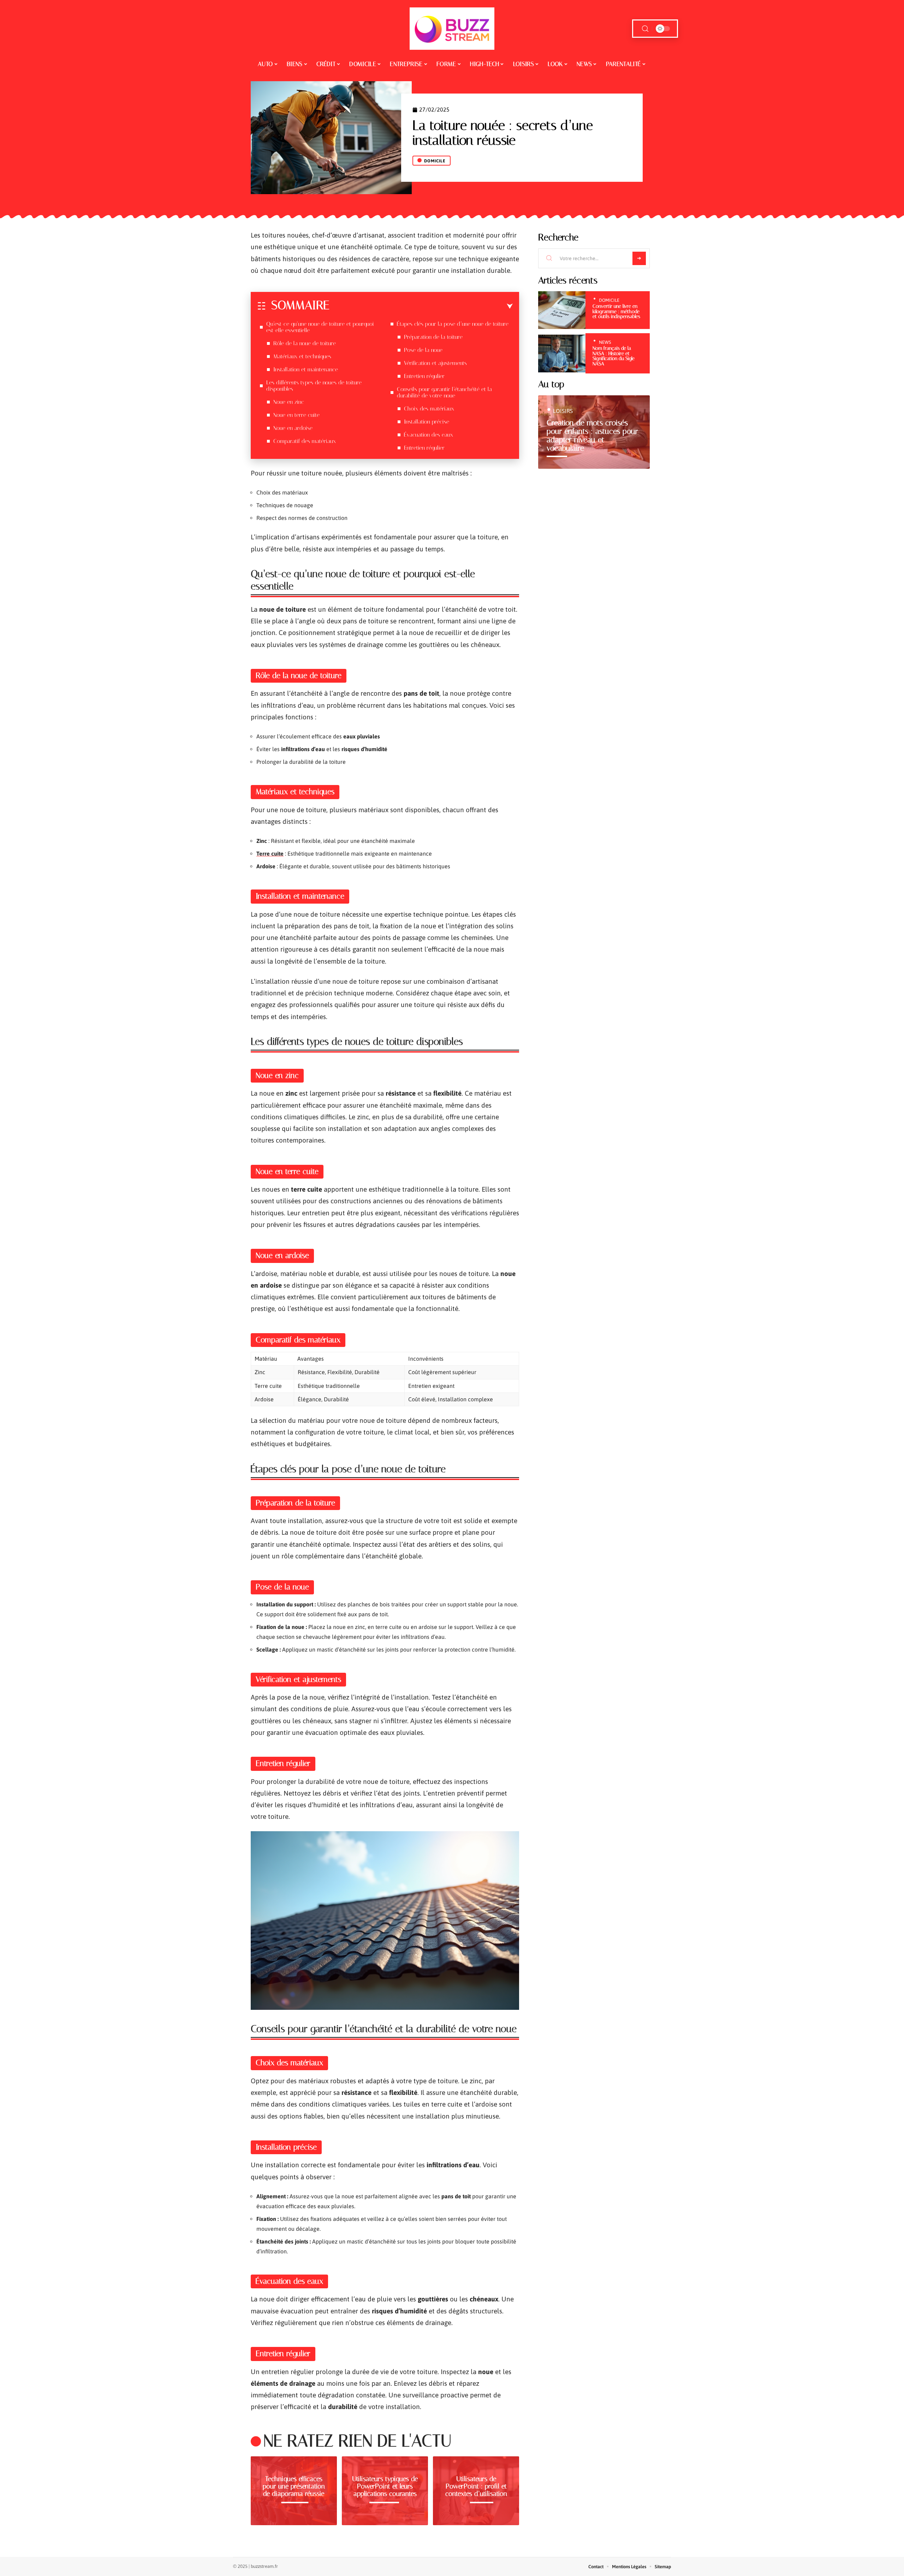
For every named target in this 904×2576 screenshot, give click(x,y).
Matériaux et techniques (302, 356)
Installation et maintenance (306, 369)
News (605, 342)
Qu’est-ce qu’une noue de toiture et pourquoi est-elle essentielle (320, 327)
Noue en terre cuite (296, 415)
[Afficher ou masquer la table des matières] (421, 306)
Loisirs (563, 411)
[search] (645, 29)
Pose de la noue (423, 350)
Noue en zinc (289, 402)
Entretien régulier (424, 376)
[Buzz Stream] (452, 29)
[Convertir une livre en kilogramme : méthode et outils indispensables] (562, 310)
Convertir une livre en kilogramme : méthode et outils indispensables (616, 311)
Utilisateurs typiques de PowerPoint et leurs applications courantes (385, 2486)
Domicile (435, 161)
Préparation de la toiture (433, 337)
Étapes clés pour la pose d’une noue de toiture (453, 324)
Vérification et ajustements (435, 363)
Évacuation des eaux (429, 435)
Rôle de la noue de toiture (305, 343)
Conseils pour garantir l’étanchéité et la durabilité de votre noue (444, 392)
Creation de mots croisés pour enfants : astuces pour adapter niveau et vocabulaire (592, 435)
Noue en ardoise (293, 428)
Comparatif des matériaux (305, 441)
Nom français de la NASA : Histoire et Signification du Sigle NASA (614, 356)
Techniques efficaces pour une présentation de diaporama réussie (294, 2486)
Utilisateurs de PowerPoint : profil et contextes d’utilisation (476, 2486)
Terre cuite (270, 853)
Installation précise (427, 422)
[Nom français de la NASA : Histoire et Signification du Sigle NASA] (562, 354)
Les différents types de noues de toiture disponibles (314, 386)
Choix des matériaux (429, 409)
